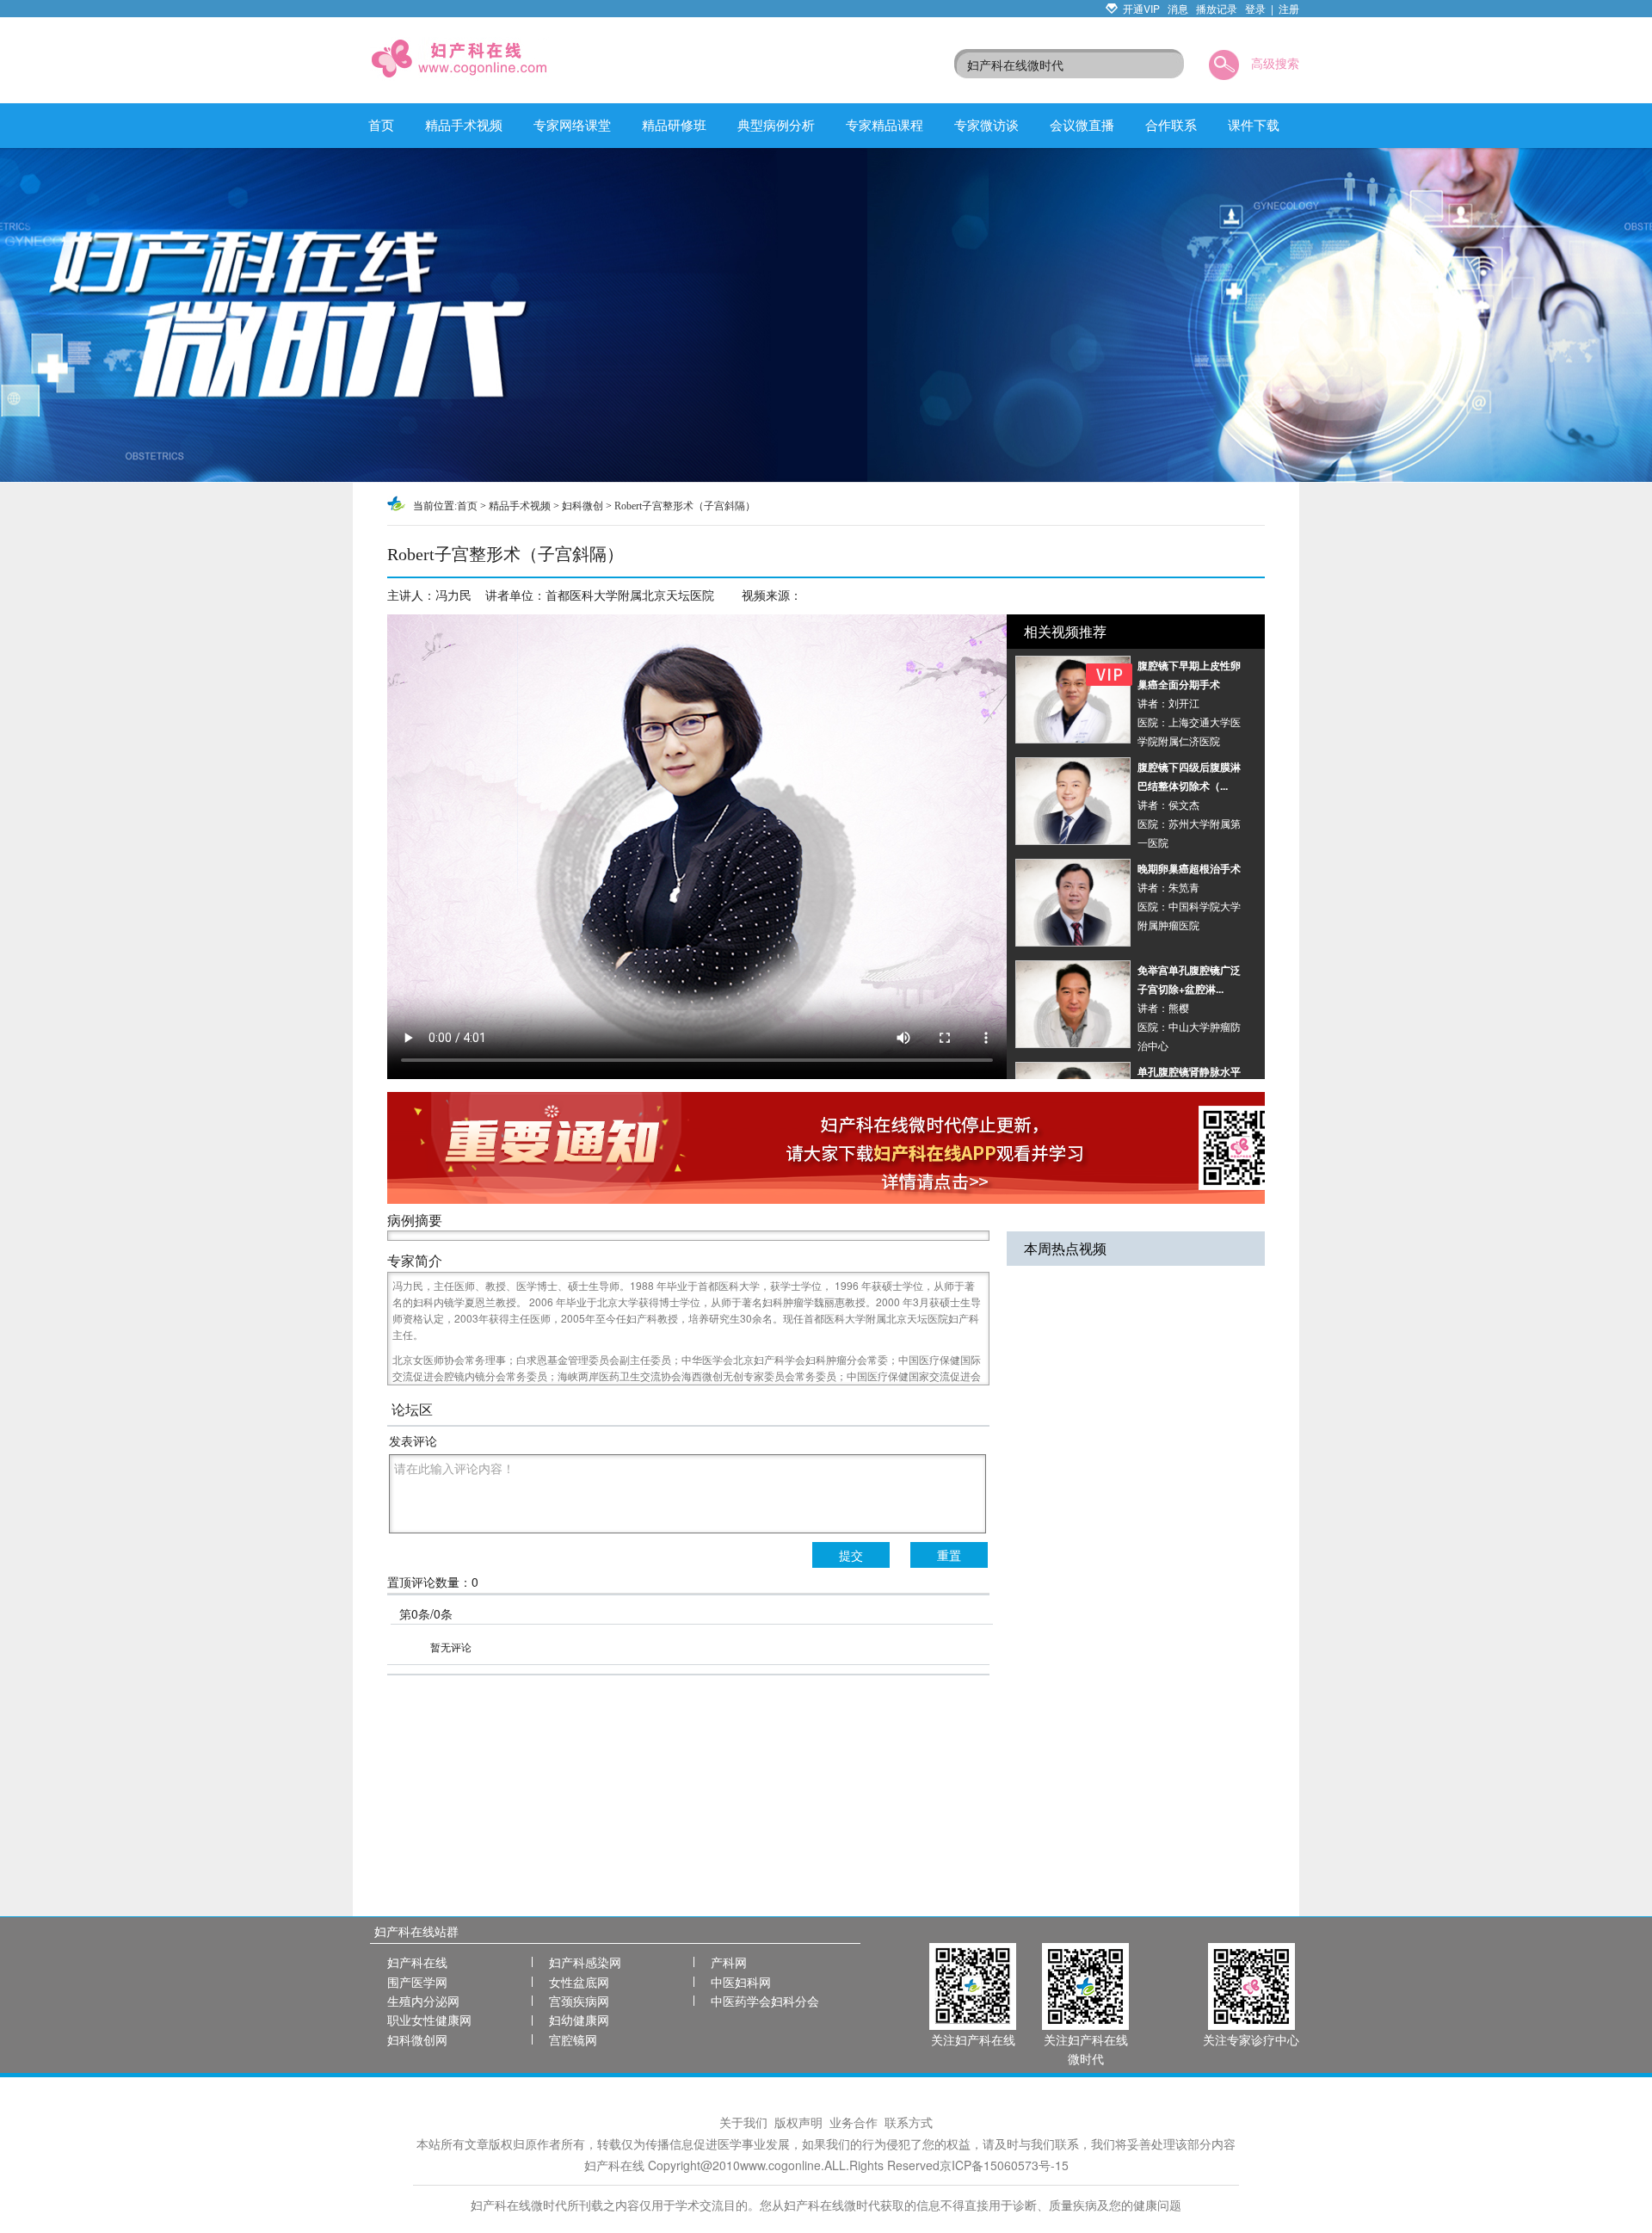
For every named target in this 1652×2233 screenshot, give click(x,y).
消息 (1178, 8)
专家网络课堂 (572, 124)
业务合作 (854, 2122)
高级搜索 (1275, 63)
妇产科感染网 (585, 1962)
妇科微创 (583, 506)
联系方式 (909, 2122)
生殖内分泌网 (423, 2001)
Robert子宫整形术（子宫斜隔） (685, 506)
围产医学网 (417, 1982)
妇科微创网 (417, 2039)
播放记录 (1217, 8)
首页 (381, 124)
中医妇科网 (741, 1982)
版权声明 (798, 2122)
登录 (1255, 8)
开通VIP (1141, 8)
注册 (1289, 8)
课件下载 (1254, 124)
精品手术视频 (464, 124)
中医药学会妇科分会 (765, 2001)
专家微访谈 (986, 124)
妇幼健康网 (579, 2020)
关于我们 (743, 2122)
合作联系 (1171, 124)
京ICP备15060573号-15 (1004, 2165)
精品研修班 (674, 124)
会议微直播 (1082, 124)
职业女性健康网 (429, 2020)
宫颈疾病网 (579, 2001)
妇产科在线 (417, 1962)
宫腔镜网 (573, 2039)
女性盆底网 (579, 1982)
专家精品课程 (885, 124)
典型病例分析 (776, 124)
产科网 (729, 1962)
